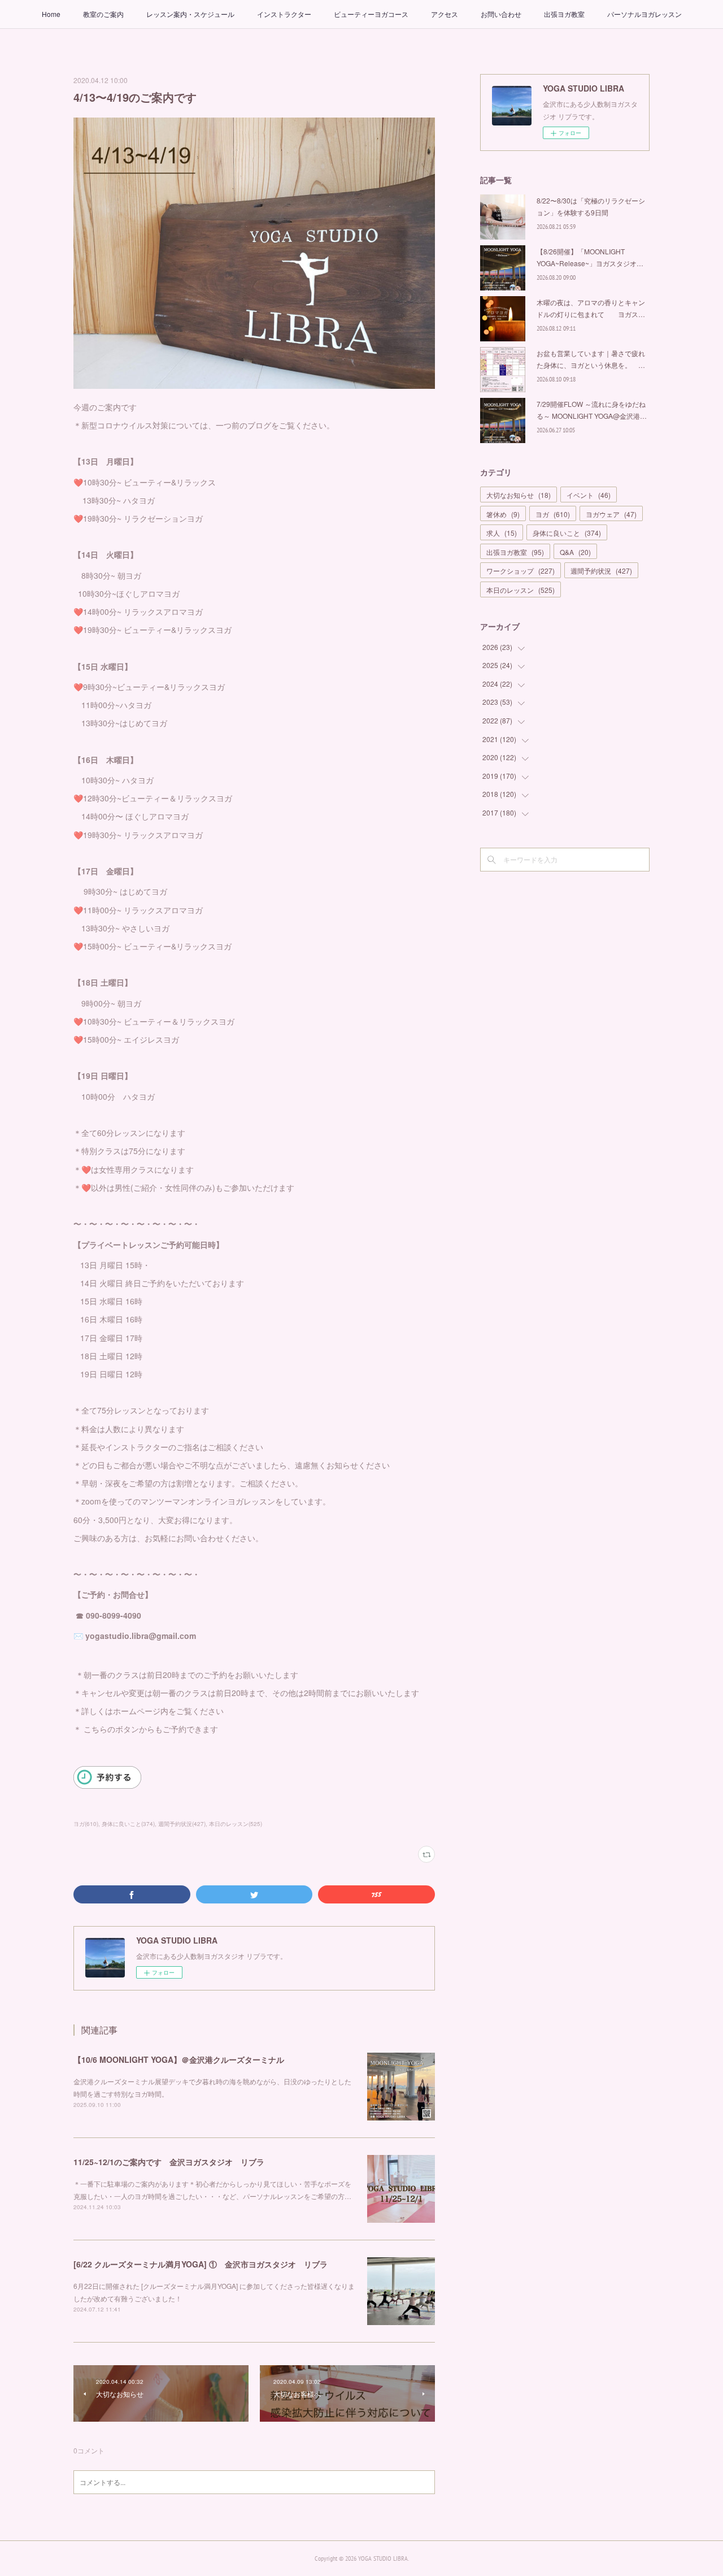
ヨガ (553, 514)
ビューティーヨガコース (371, 14)
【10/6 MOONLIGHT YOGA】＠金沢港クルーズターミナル (179, 2059)
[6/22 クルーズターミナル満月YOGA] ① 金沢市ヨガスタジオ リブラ (201, 2264)
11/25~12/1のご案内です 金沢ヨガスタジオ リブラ (169, 2162)
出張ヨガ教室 (564, 14)
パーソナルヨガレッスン (644, 14)
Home (51, 14)
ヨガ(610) (86, 1824)
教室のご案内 (103, 14)
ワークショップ (521, 571)
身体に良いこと (567, 533)
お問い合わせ (501, 14)
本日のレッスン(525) (236, 1824)
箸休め (503, 514)
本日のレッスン (521, 590)
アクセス (445, 14)
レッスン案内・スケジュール (190, 14)
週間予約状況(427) (182, 1824)
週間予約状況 (601, 571)
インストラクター (284, 14)
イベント (589, 495)
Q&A (575, 552)
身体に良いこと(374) (128, 1824)
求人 (502, 533)
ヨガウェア (611, 514)
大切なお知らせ (519, 495)
